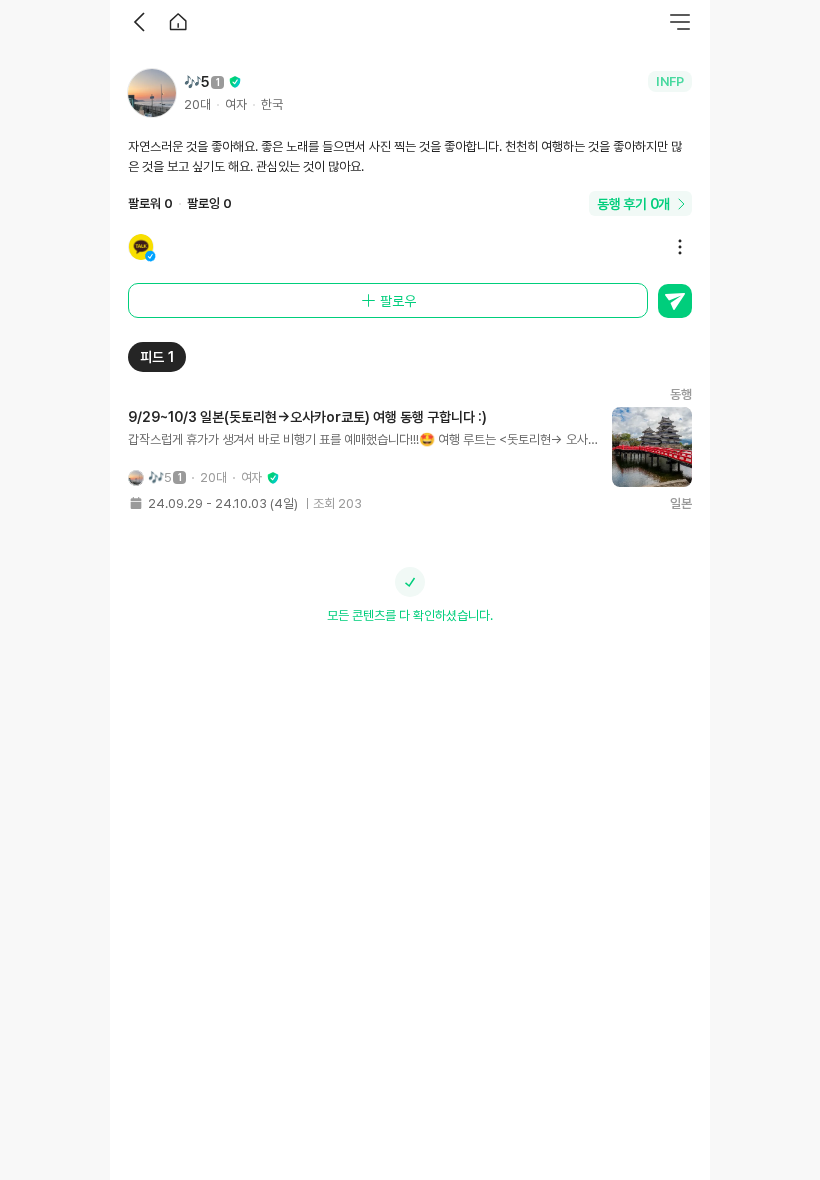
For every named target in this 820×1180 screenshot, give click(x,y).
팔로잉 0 (209, 203)
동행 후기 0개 (633, 204)
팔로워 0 (150, 203)
